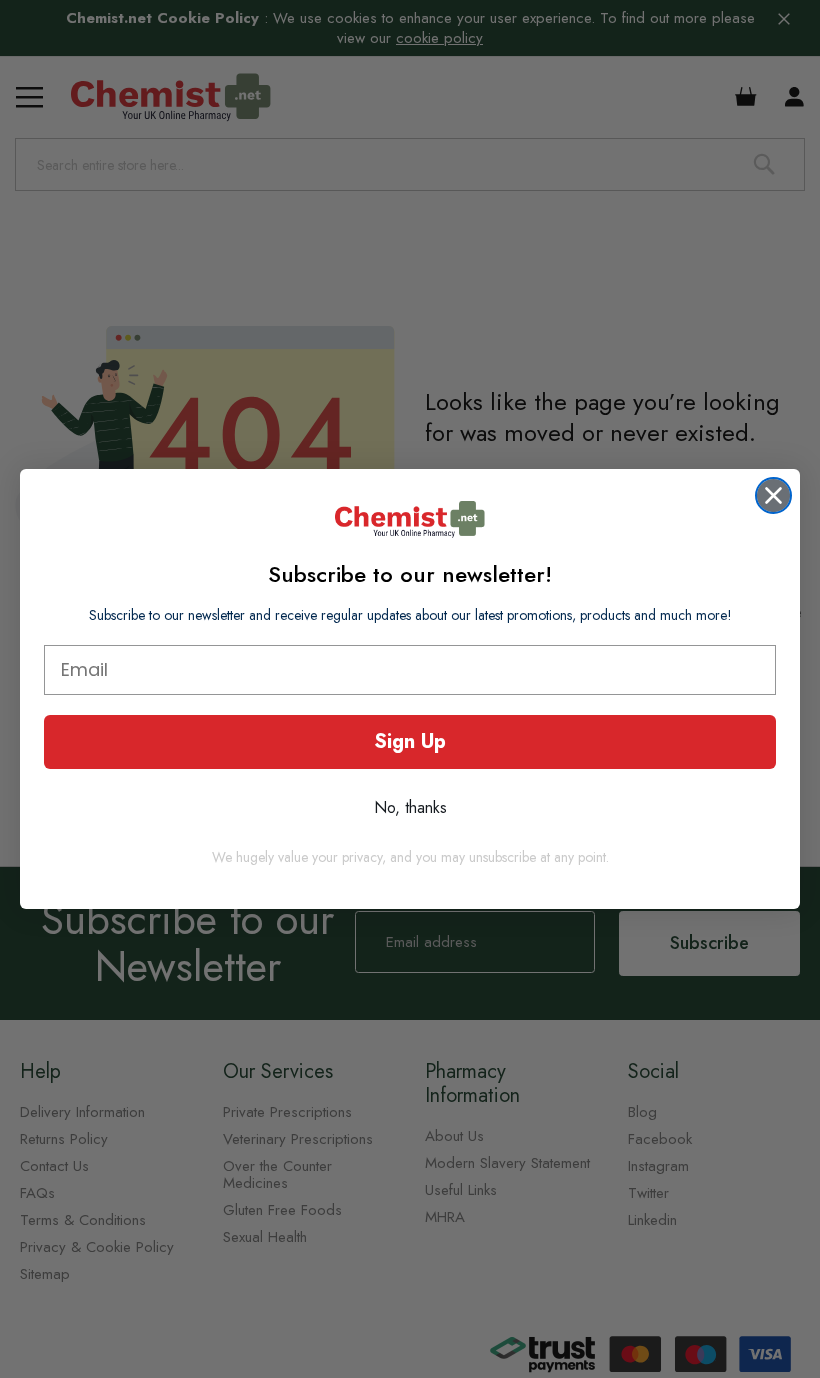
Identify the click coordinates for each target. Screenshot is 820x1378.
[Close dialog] (773, 495)
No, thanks (410, 807)
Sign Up (410, 741)
